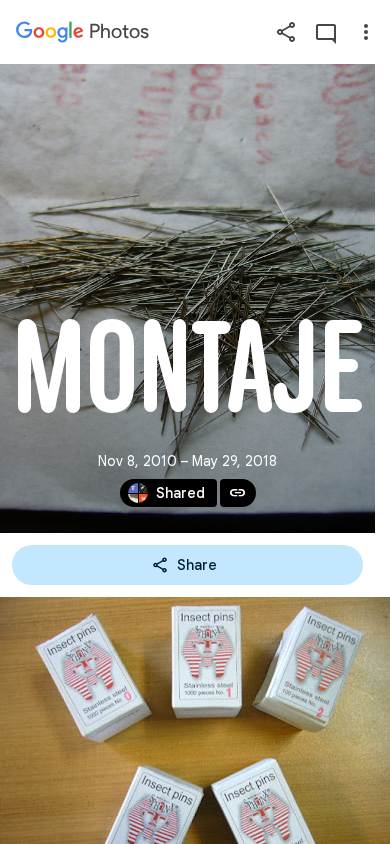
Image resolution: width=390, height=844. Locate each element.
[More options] (366, 32)
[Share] (286, 32)
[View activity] (326, 32)
